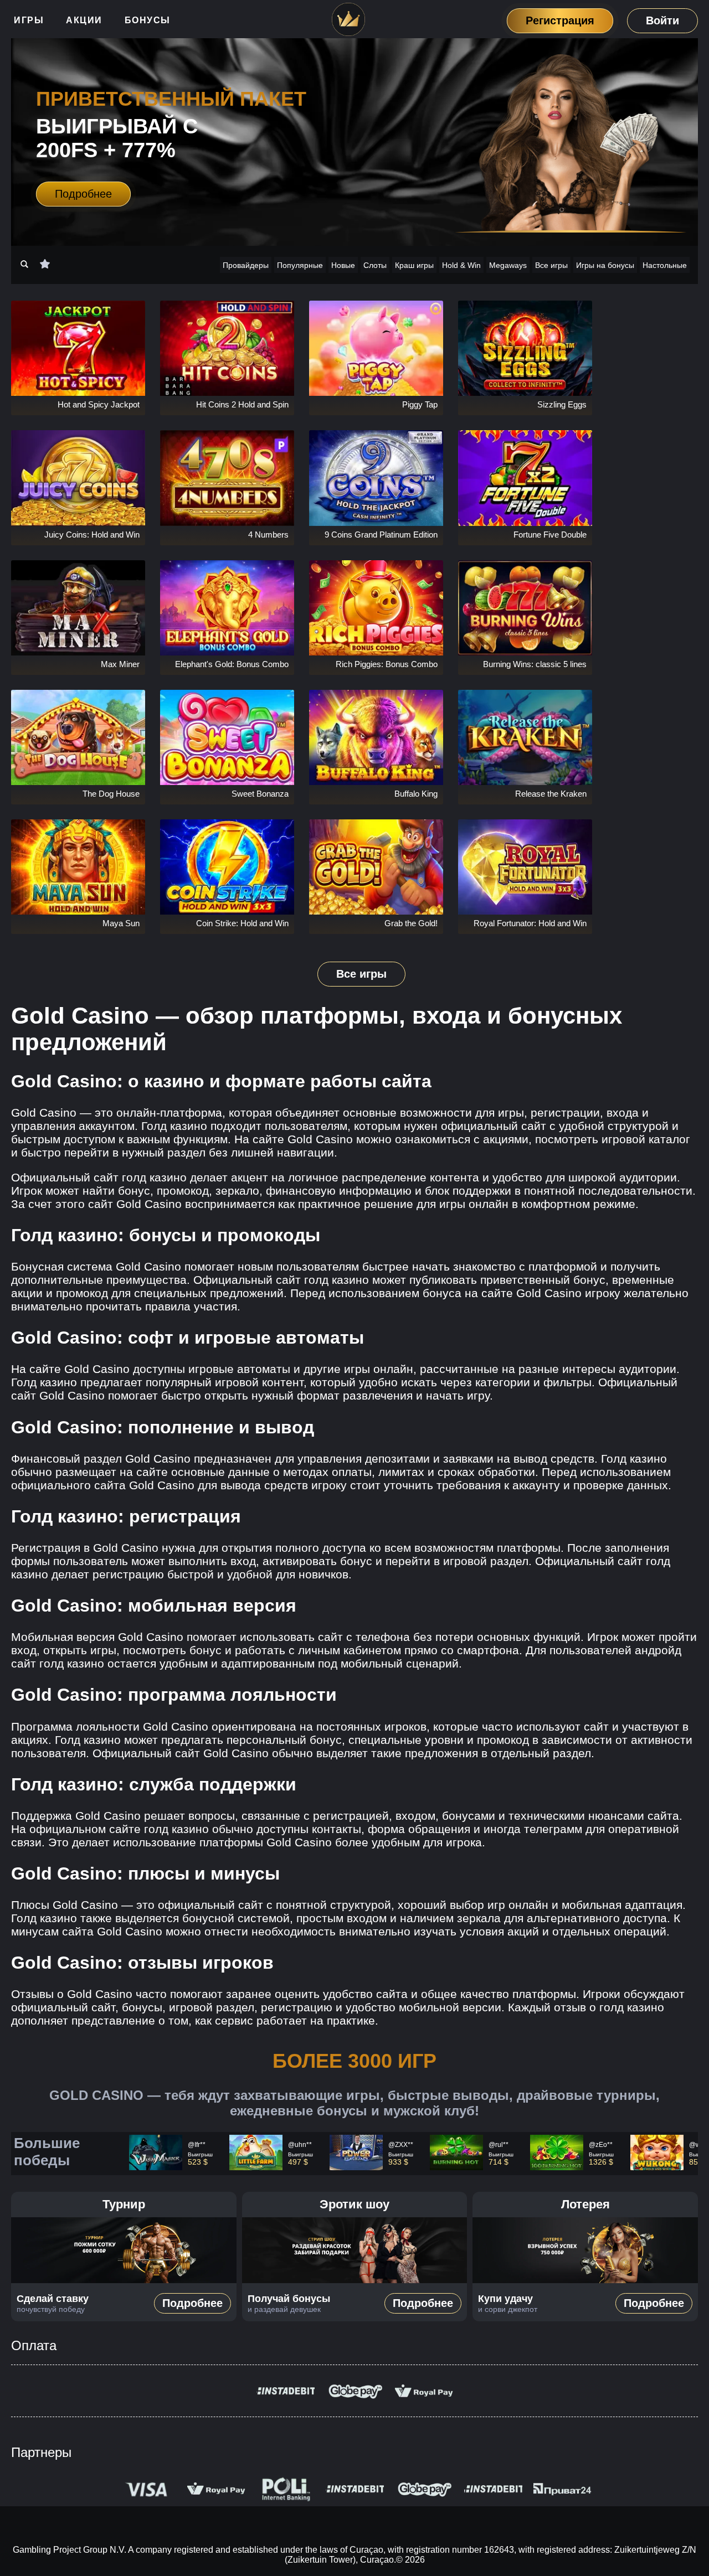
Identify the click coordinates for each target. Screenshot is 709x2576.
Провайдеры (246, 265)
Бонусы (148, 20)
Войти (662, 20)
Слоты (375, 265)
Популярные (300, 265)
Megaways (508, 265)
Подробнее (83, 194)
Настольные (665, 265)
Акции (84, 20)
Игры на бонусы (605, 265)
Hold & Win (461, 265)
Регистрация (560, 20)
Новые (343, 265)
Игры (29, 20)
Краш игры (414, 265)
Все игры (551, 265)
